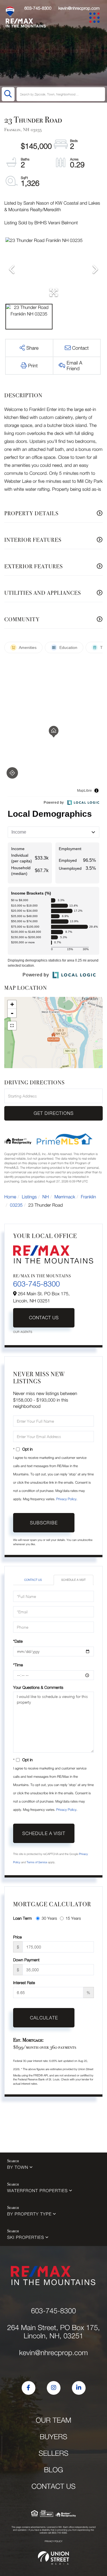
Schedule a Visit (73, 1580)
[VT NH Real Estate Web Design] (54, 2558)
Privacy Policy (66, 1499)
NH (46, 1197)
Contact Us (44, 1318)
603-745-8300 (38, 8)
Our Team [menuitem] (53, 2420)
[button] (8, 94)
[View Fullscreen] (12, 1026)
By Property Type (29, 2214)
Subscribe (44, 1523)
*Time (18, 1665)
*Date (18, 1641)
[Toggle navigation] (95, 19)
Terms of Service (37, 1862)
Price (17, 1937)
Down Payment (26, 1960)
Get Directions (54, 1113)
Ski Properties (26, 2237)
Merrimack (65, 1197)
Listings (29, 1197)
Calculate (44, 2018)
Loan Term (22, 1918)
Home (10, 1197)
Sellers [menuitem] (53, 2453)
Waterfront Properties (37, 2191)
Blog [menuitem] (53, 2470)
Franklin (88, 1197)
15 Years (73, 1918)
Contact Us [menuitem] (53, 2486)
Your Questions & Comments (38, 1687)
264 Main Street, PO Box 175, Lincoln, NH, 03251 (53, 2332)
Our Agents (23, 1332)
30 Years (49, 1918)
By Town (18, 2167)
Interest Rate (24, 1983)
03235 (16, 1205)
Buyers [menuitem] (53, 2437)
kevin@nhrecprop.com (79, 8)
